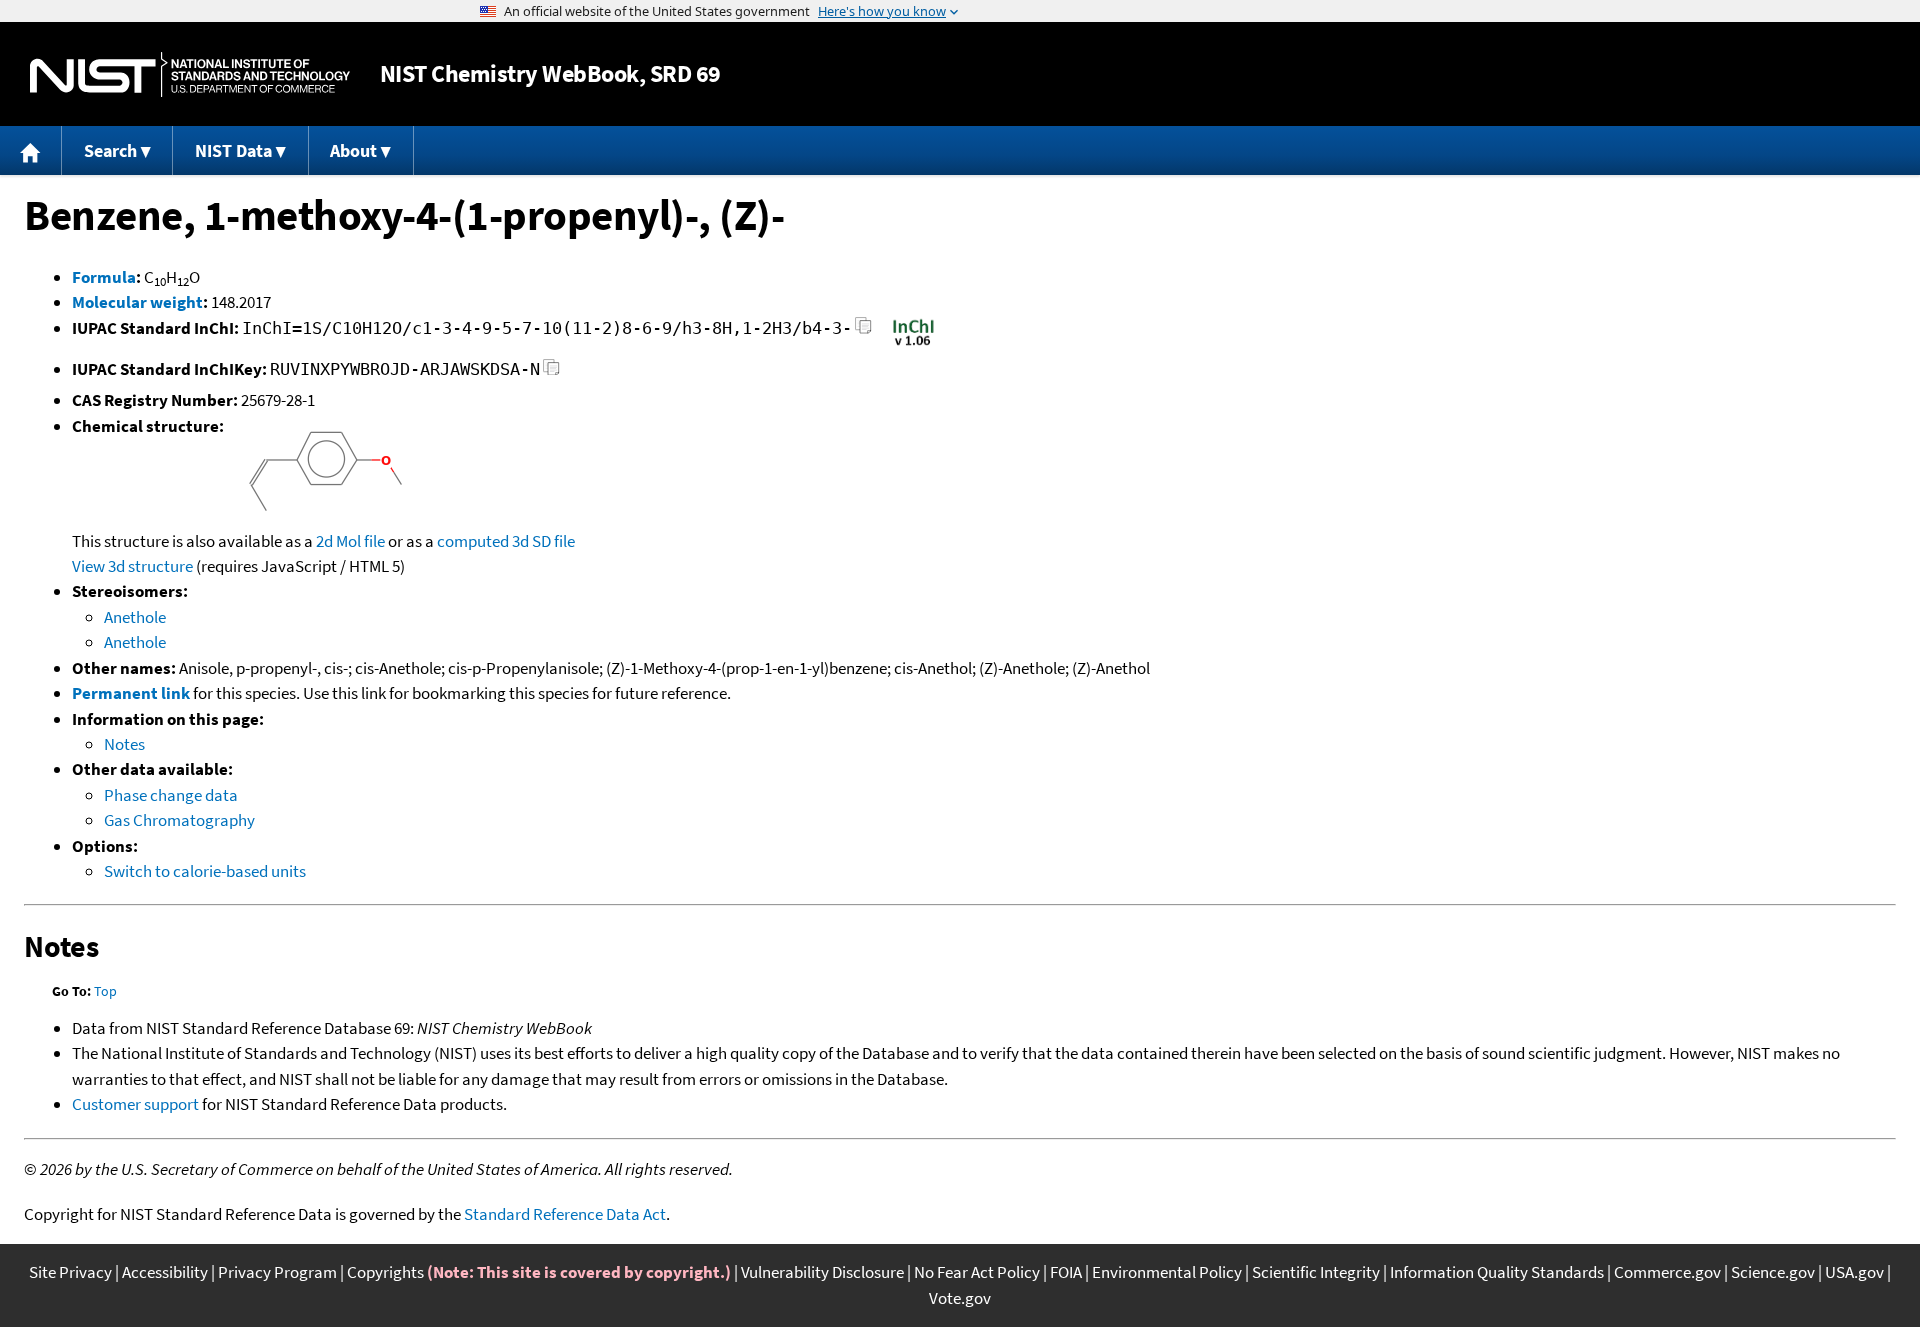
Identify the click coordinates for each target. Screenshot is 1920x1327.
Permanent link (131, 693)
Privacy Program (277, 1272)
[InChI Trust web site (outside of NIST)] (913, 344)
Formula (104, 277)
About (353, 150)
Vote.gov (960, 1298)
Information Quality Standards (1497, 1272)
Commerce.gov (1667, 1272)
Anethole (135, 617)
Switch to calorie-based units (205, 871)
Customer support (135, 1104)
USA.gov (1854, 1272)
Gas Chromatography (179, 820)
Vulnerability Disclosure (822, 1272)
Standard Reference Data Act (565, 1214)
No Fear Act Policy (977, 1272)
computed (473, 541)
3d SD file (543, 541)
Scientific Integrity (1316, 1272)
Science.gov (1773, 1272)
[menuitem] (31, 150)
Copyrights (385, 1272)
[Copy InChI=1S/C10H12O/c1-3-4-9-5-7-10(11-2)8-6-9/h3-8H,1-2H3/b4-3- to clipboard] (863, 331)
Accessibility (165, 1272)
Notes (124, 744)
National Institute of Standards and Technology (190, 74)
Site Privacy (70, 1272)
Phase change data (171, 795)
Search (110, 150)
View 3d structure (132, 566)
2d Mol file (350, 541)
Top (105, 991)
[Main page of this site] (31, 150)
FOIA (1066, 1272)
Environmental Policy (1167, 1272)
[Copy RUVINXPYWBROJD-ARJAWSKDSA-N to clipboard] (551, 372)
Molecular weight (137, 302)
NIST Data (233, 150)
